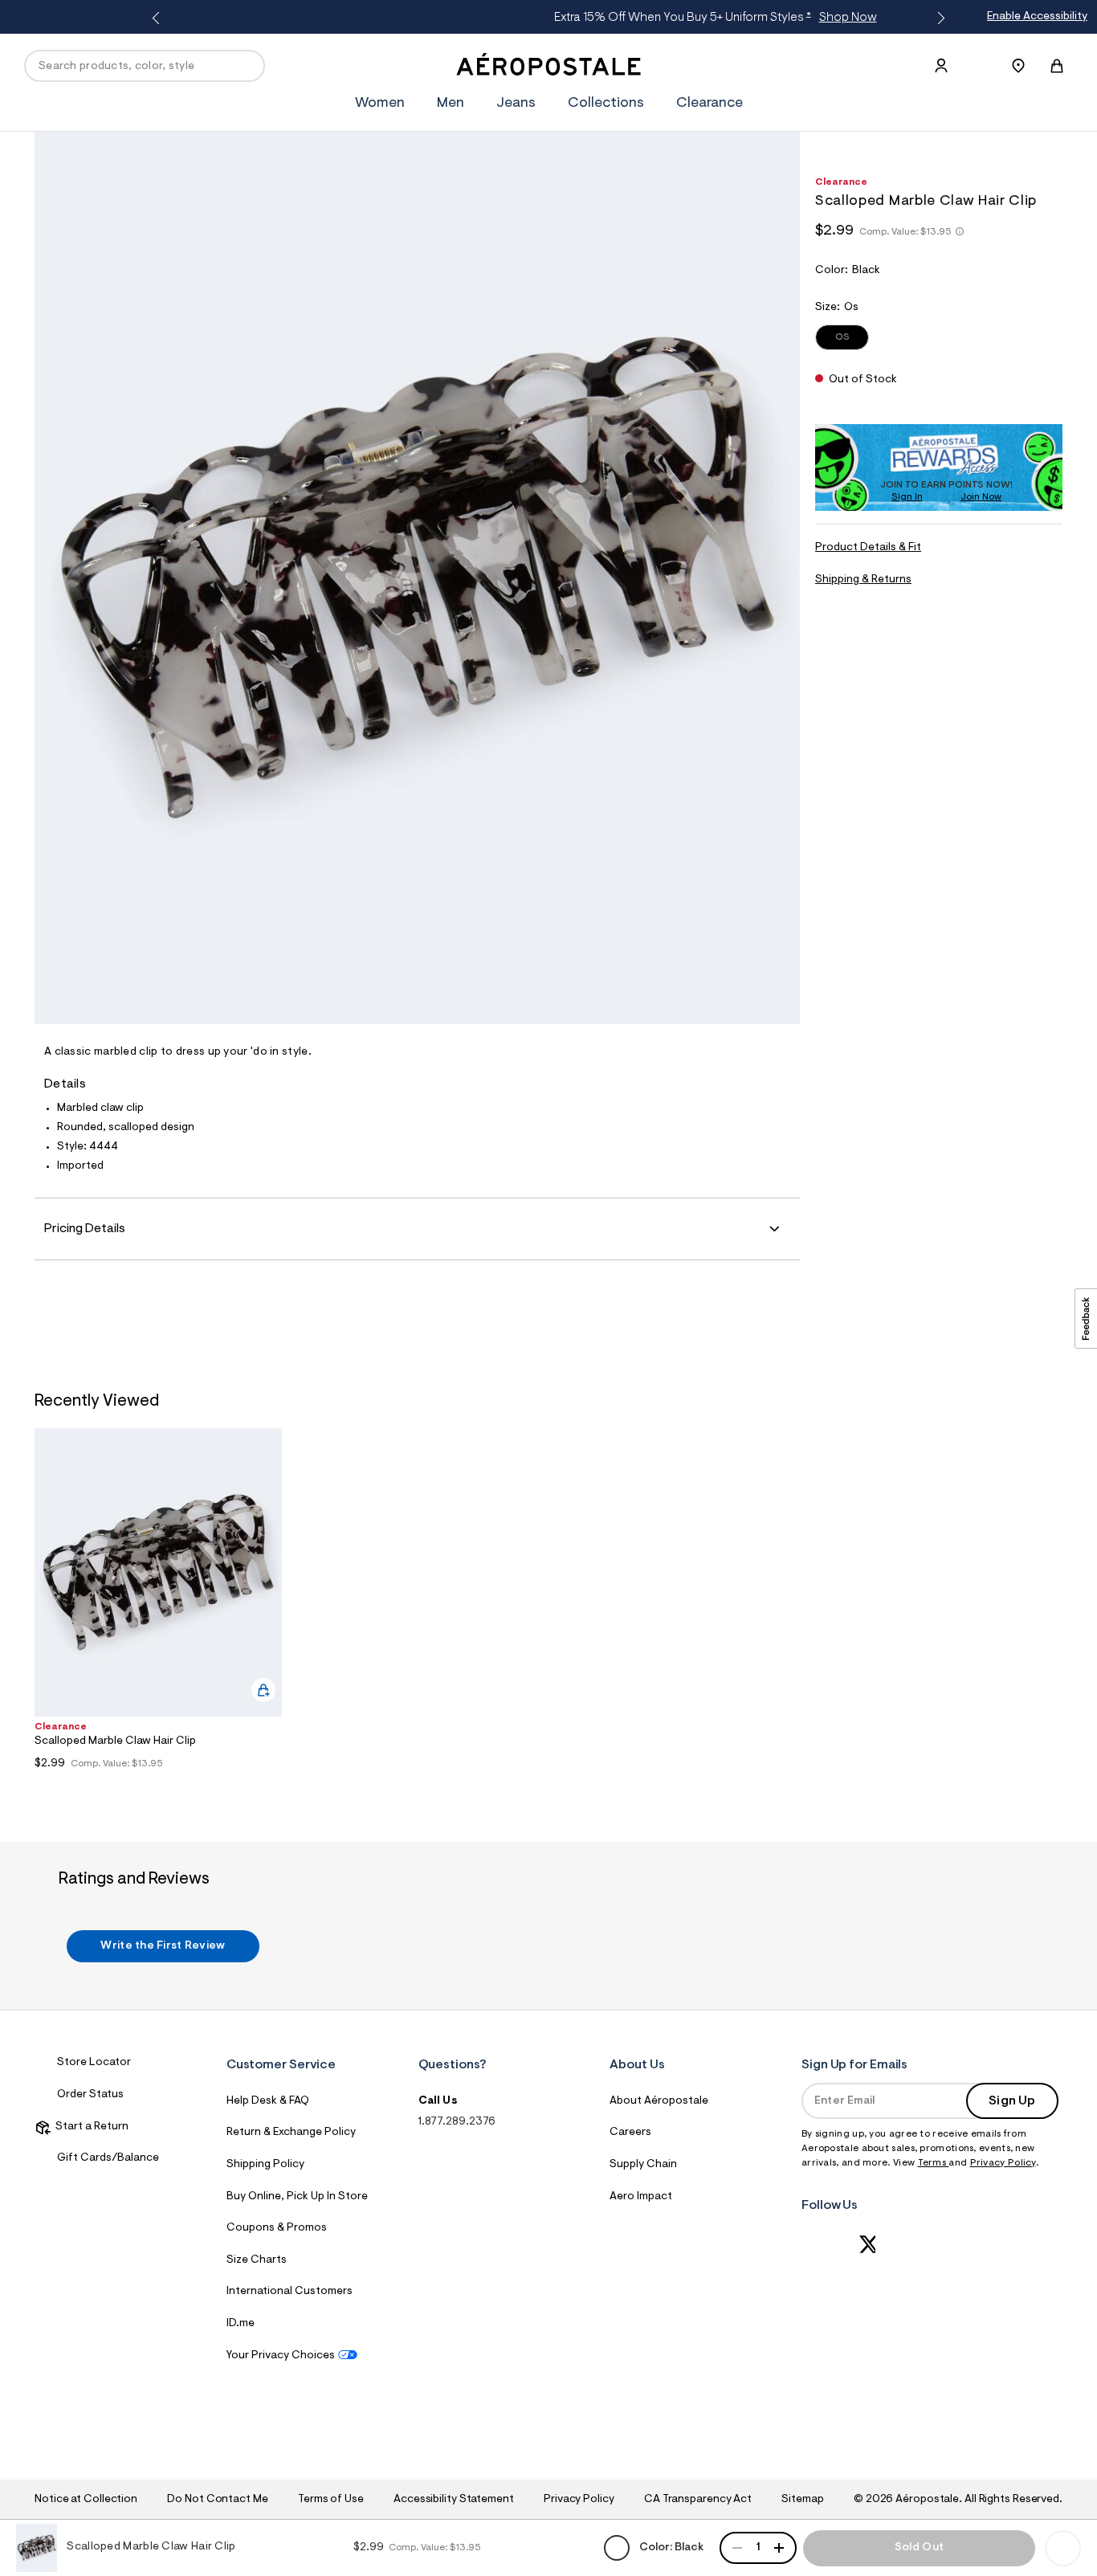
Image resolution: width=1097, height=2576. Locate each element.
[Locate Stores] (1018, 66)
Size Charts (257, 2260)
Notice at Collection (86, 2500)
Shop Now (679, 18)
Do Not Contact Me (217, 2500)
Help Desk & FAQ (268, 2101)
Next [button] (938, 18)
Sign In (907, 497)
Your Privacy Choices (281, 2356)
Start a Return (90, 2127)
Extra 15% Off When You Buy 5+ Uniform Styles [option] (546, 18)
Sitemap (802, 2500)
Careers (630, 2133)
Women (380, 104)
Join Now (981, 497)
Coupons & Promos (277, 2228)
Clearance (710, 104)
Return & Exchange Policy (291, 2133)
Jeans (516, 104)
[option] (158, 1603)
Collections (606, 104)
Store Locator (94, 2063)
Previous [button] (159, 18)
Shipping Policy (265, 2165)
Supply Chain (643, 2165)
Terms (934, 2163)
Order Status (90, 2095)
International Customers (290, 2292)
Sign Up (1012, 2101)
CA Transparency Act (698, 2500)
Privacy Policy (1003, 2163)
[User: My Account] (941, 66)
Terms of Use (331, 2500)
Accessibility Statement (454, 2500)
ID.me (241, 2324)
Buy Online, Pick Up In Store (297, 2197)
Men (451, 104)
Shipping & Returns (863, 580)
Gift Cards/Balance (108, 2158)
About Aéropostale (659, 2101)
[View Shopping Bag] (1057, 66)
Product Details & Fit (868, 548)
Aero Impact (641, 2197)
